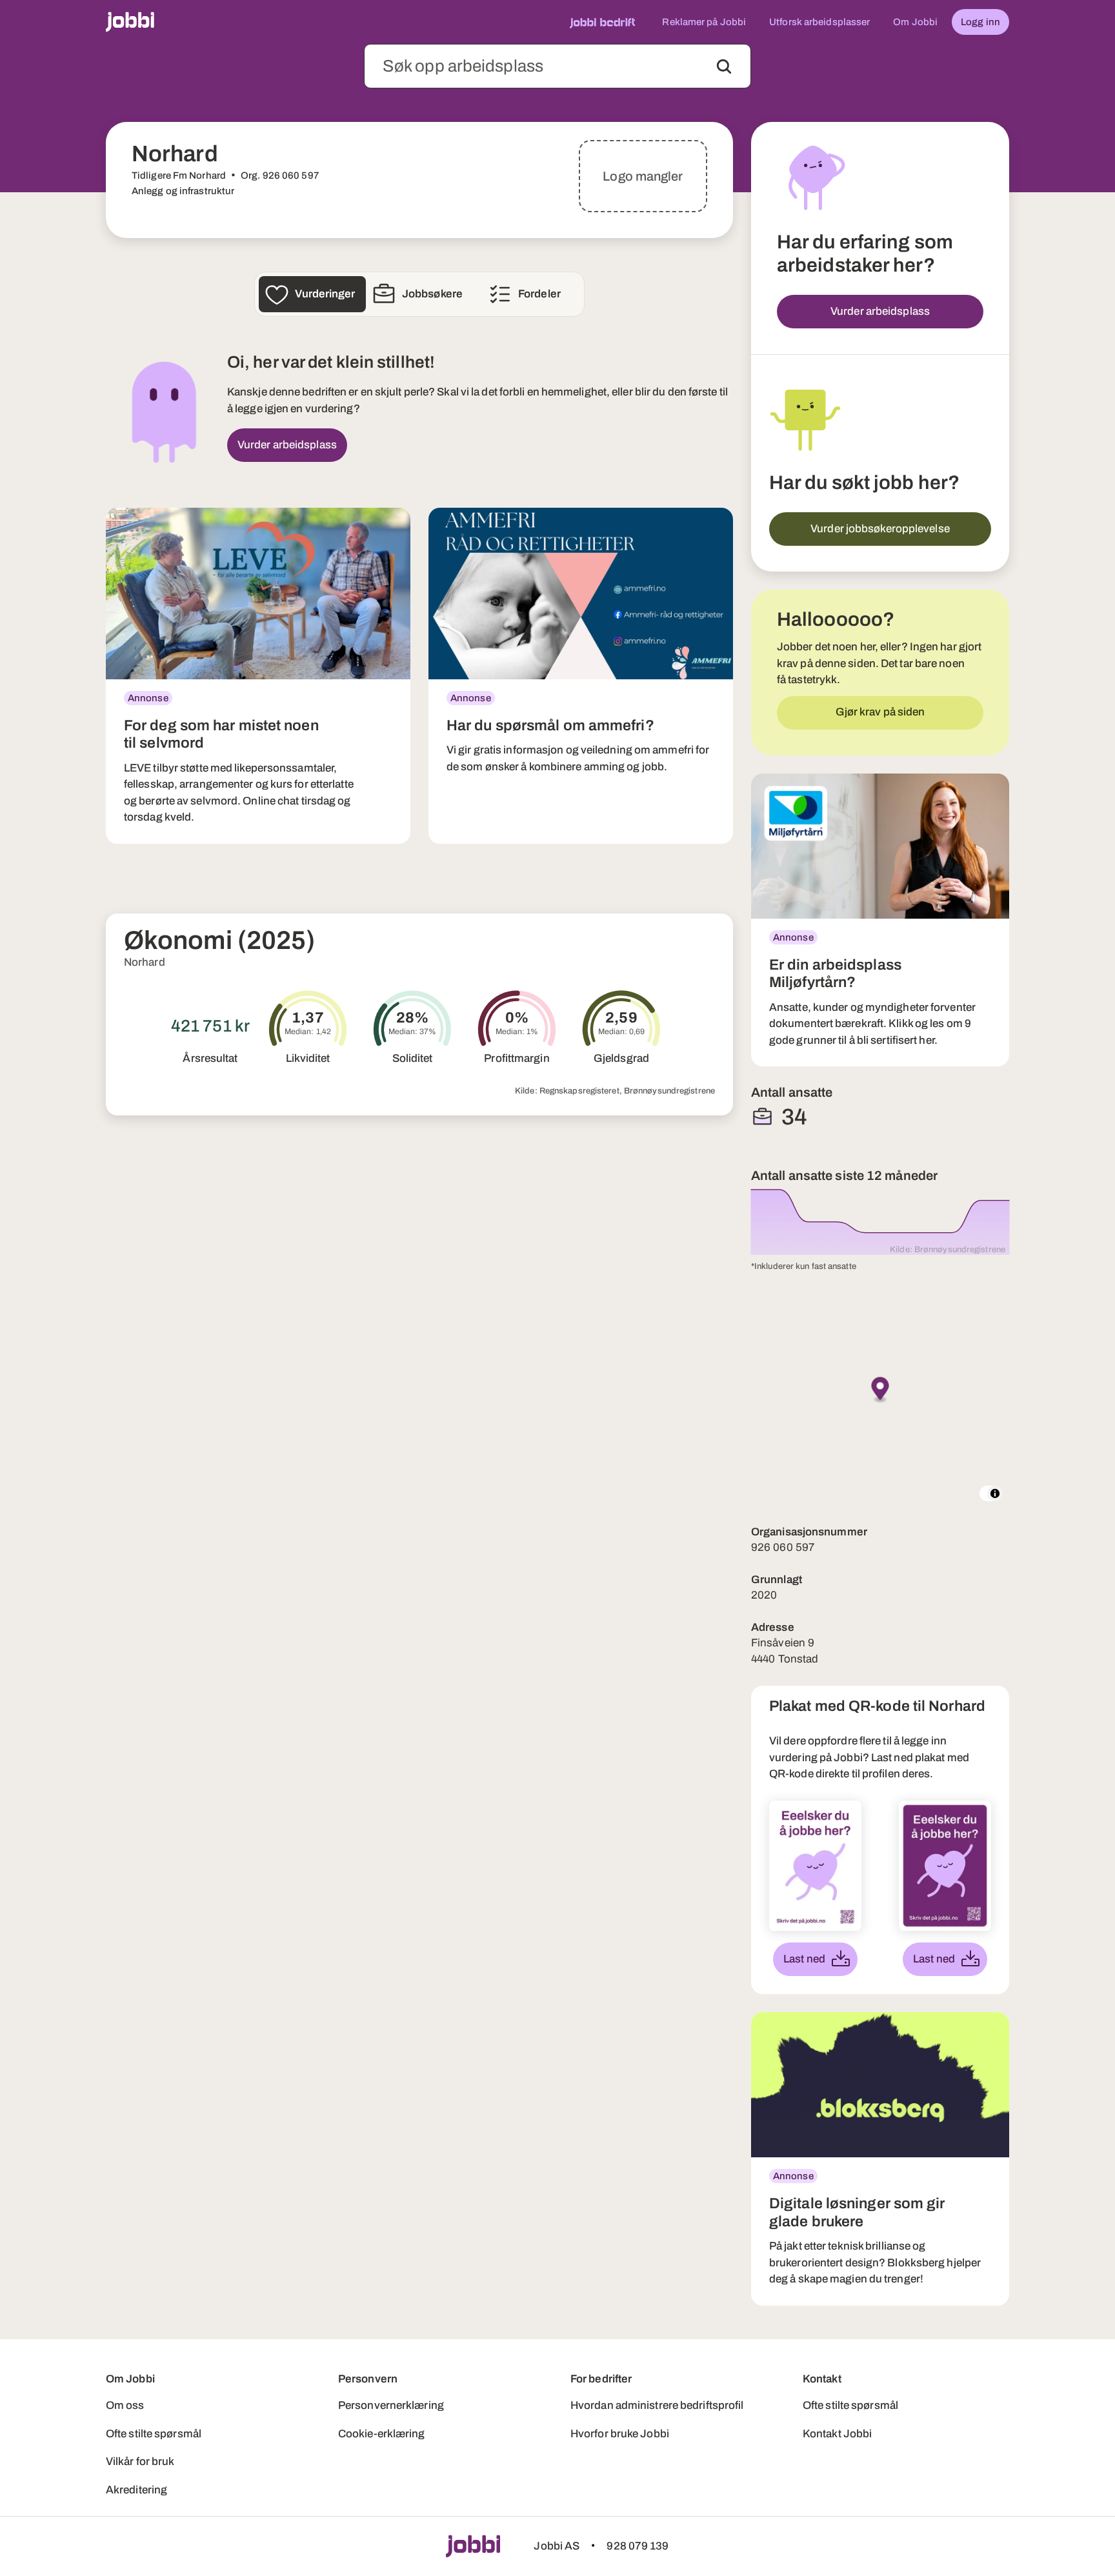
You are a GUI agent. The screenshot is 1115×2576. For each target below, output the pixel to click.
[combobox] (557, 66)
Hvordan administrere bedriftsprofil (657, 2405)
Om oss (125, 2405)
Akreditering (136, 2490)
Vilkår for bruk (140, 2461)
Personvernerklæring (391, 2405)
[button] (880, 1391)
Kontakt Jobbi (837, 2434)
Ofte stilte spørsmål (154, 2434)
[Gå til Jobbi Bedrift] (602, 22)
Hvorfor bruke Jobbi (620, 2434)
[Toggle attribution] (995, 1493)
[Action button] (724, 66)
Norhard (145, 962)
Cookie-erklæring (382, 2434)
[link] (258, 676)
